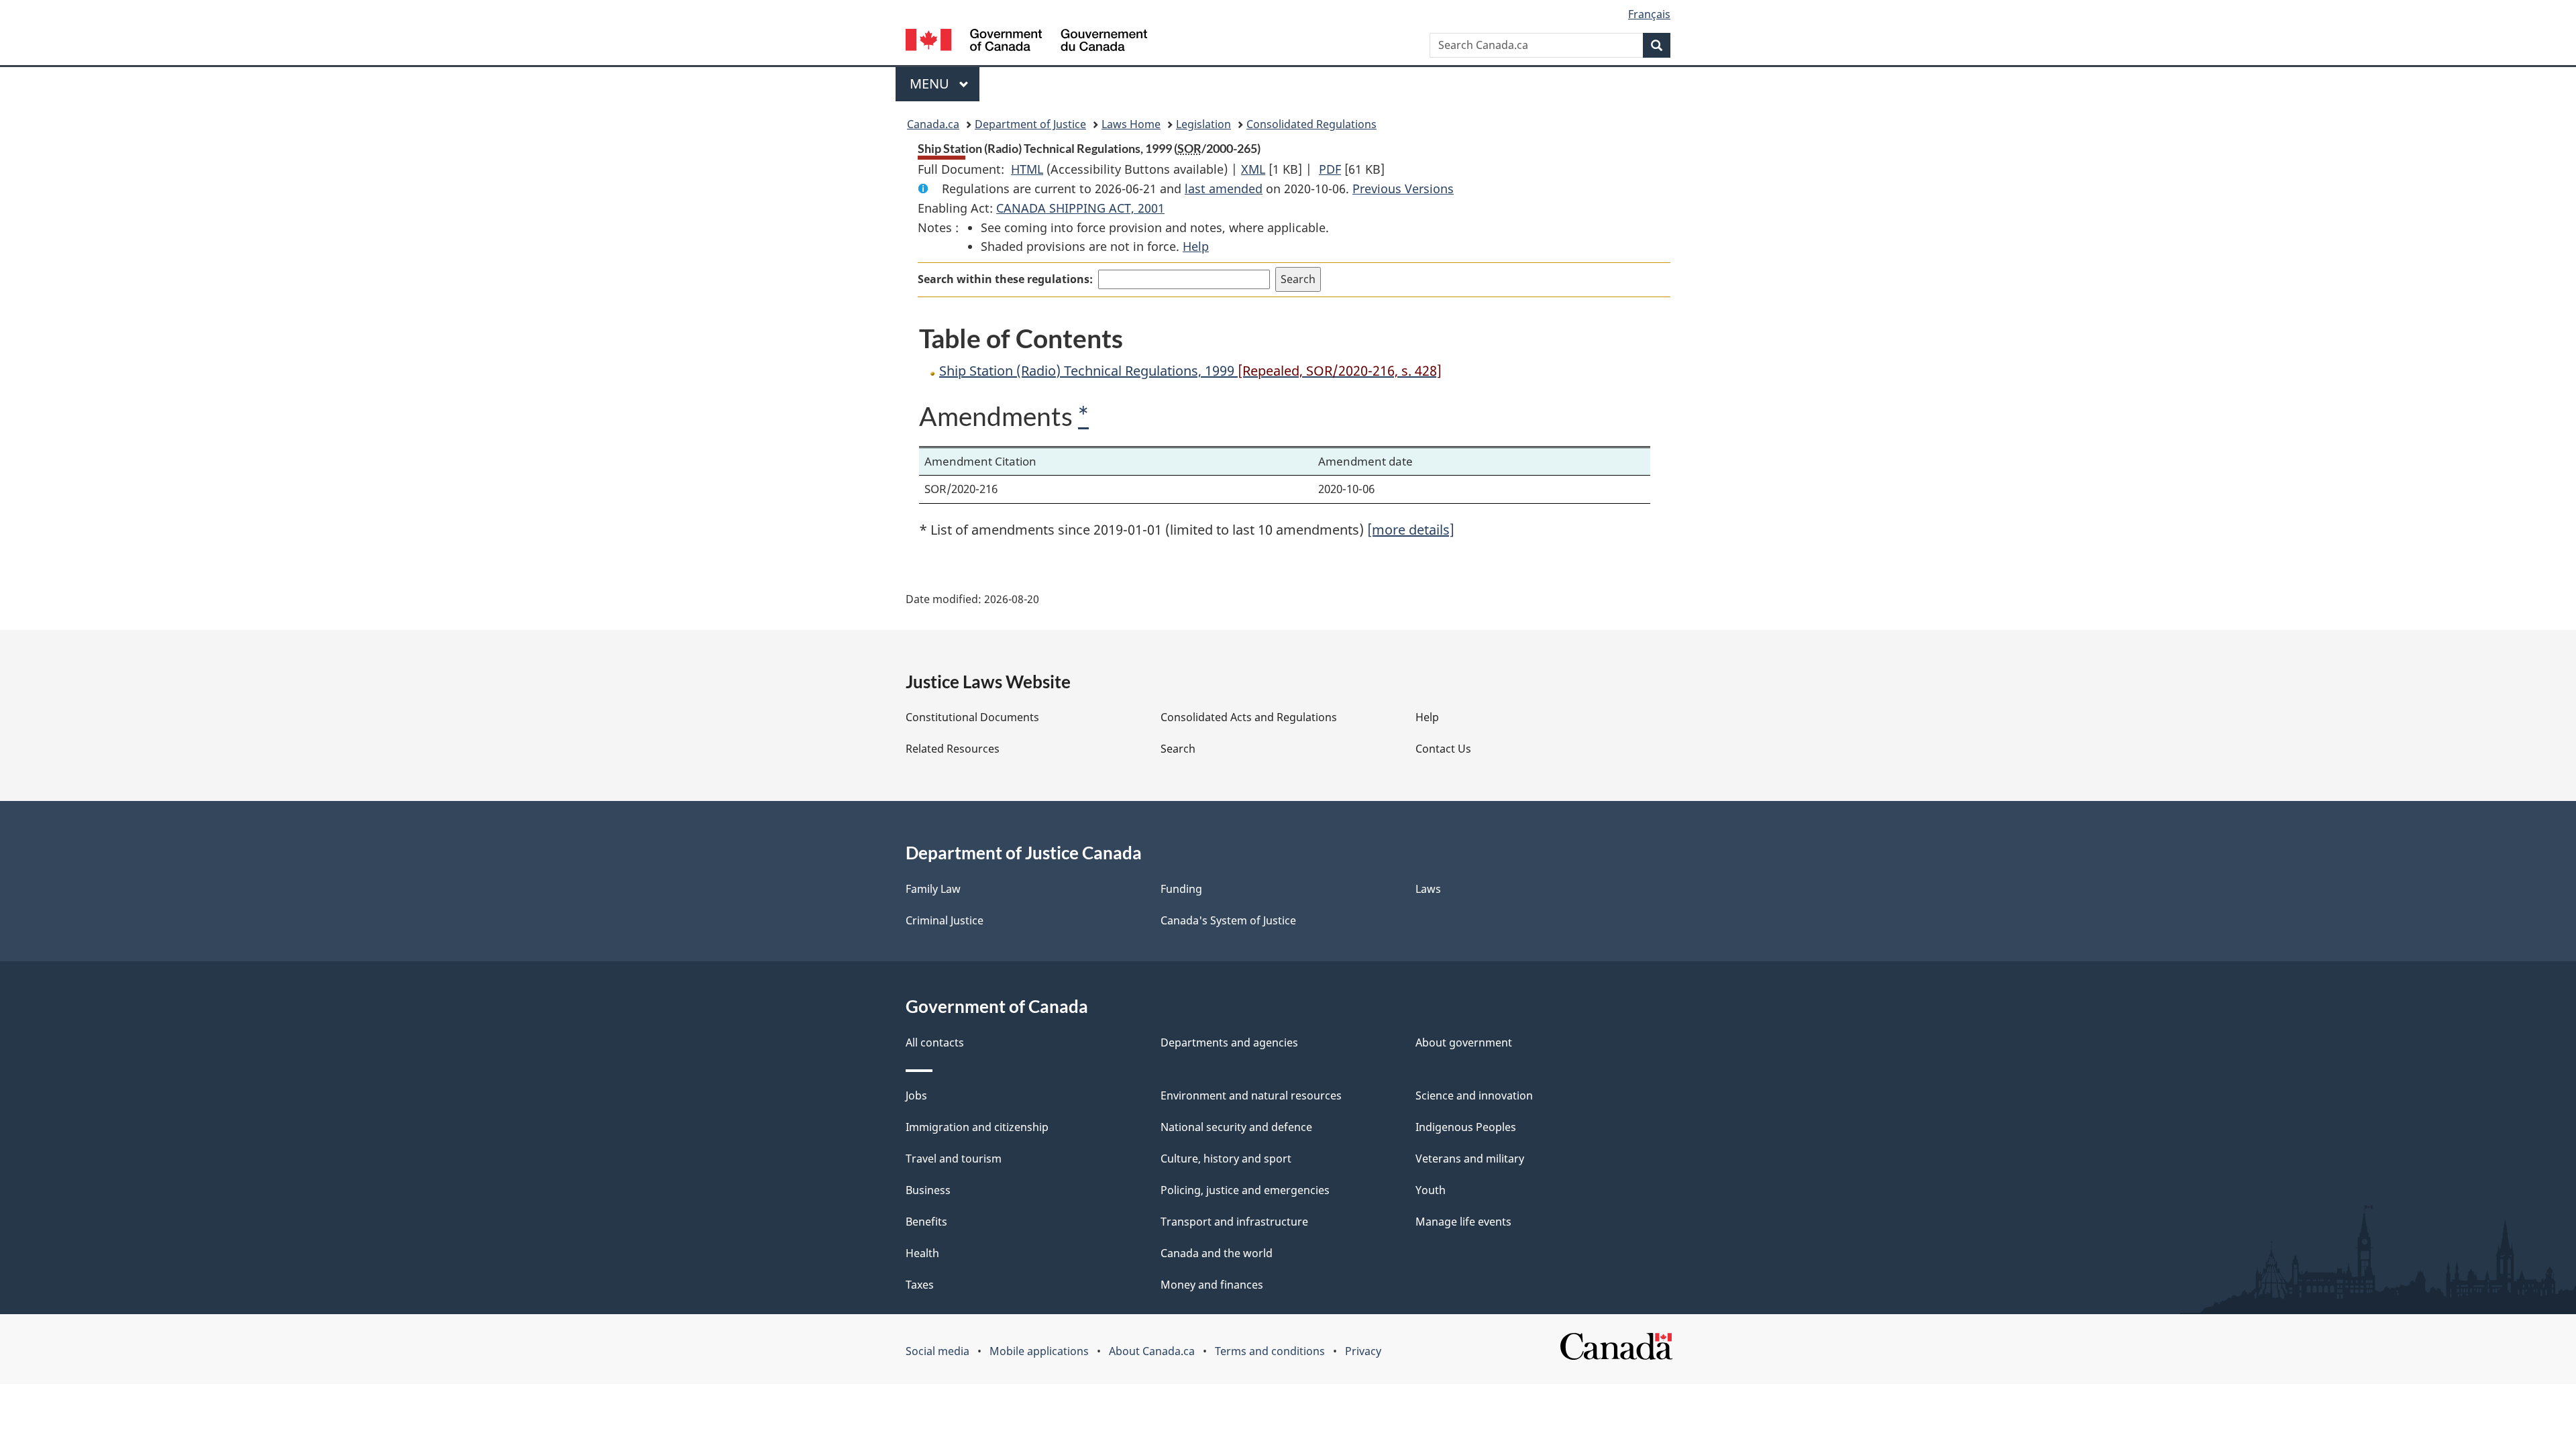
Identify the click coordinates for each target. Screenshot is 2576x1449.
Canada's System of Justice (1228, 920)
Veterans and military (1470, 1159)
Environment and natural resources (1251, 1095)
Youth (1431, 1190)
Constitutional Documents (972, 717)
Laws (1428, 889)
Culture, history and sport (1226, 1159)
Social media (937, 1351)
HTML (1027, 169)
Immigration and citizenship (977, 1127)
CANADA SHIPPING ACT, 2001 (1080, 208)
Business (928, 1190)
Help (1196, 246)
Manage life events (1463, 1222)
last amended (1224, 189)
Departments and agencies (1229, 1042)
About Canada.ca (1152, 1351)
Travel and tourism (954, 1159)
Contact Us (1443, 749)
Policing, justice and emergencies (1245, 1190)
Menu (931, 84)
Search (1178, 749)
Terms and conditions (1270, 1351)
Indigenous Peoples (1466, 1127)
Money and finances (1212, 1285)
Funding (1181, 889)
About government (1464, 1042)
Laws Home (1131, 124)
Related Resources (953, 749)
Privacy (1363, 1351)
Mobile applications (1039, 1351)
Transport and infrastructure (1234, 1222)
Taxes (920, 1285)
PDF (1330, 169)
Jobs (916, 1095)
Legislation (1203, 124)
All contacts (935, 1042)
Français (1649, 14)
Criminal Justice (945, 920)
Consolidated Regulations (1311, 124)
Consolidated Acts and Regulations (1249, 717)
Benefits (926, 1222)
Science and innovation (1474, 1095)
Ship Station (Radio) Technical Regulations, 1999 (1190, 371)
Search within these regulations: (1005, 279)
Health (922, 1253)
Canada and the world (1217, 1253)
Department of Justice (1030, 124)
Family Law (933, 889)
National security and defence (1236, 1127)
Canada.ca (933, 124)
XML (1253, 169)
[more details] (1411, 530)
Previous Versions (1403, 189)
